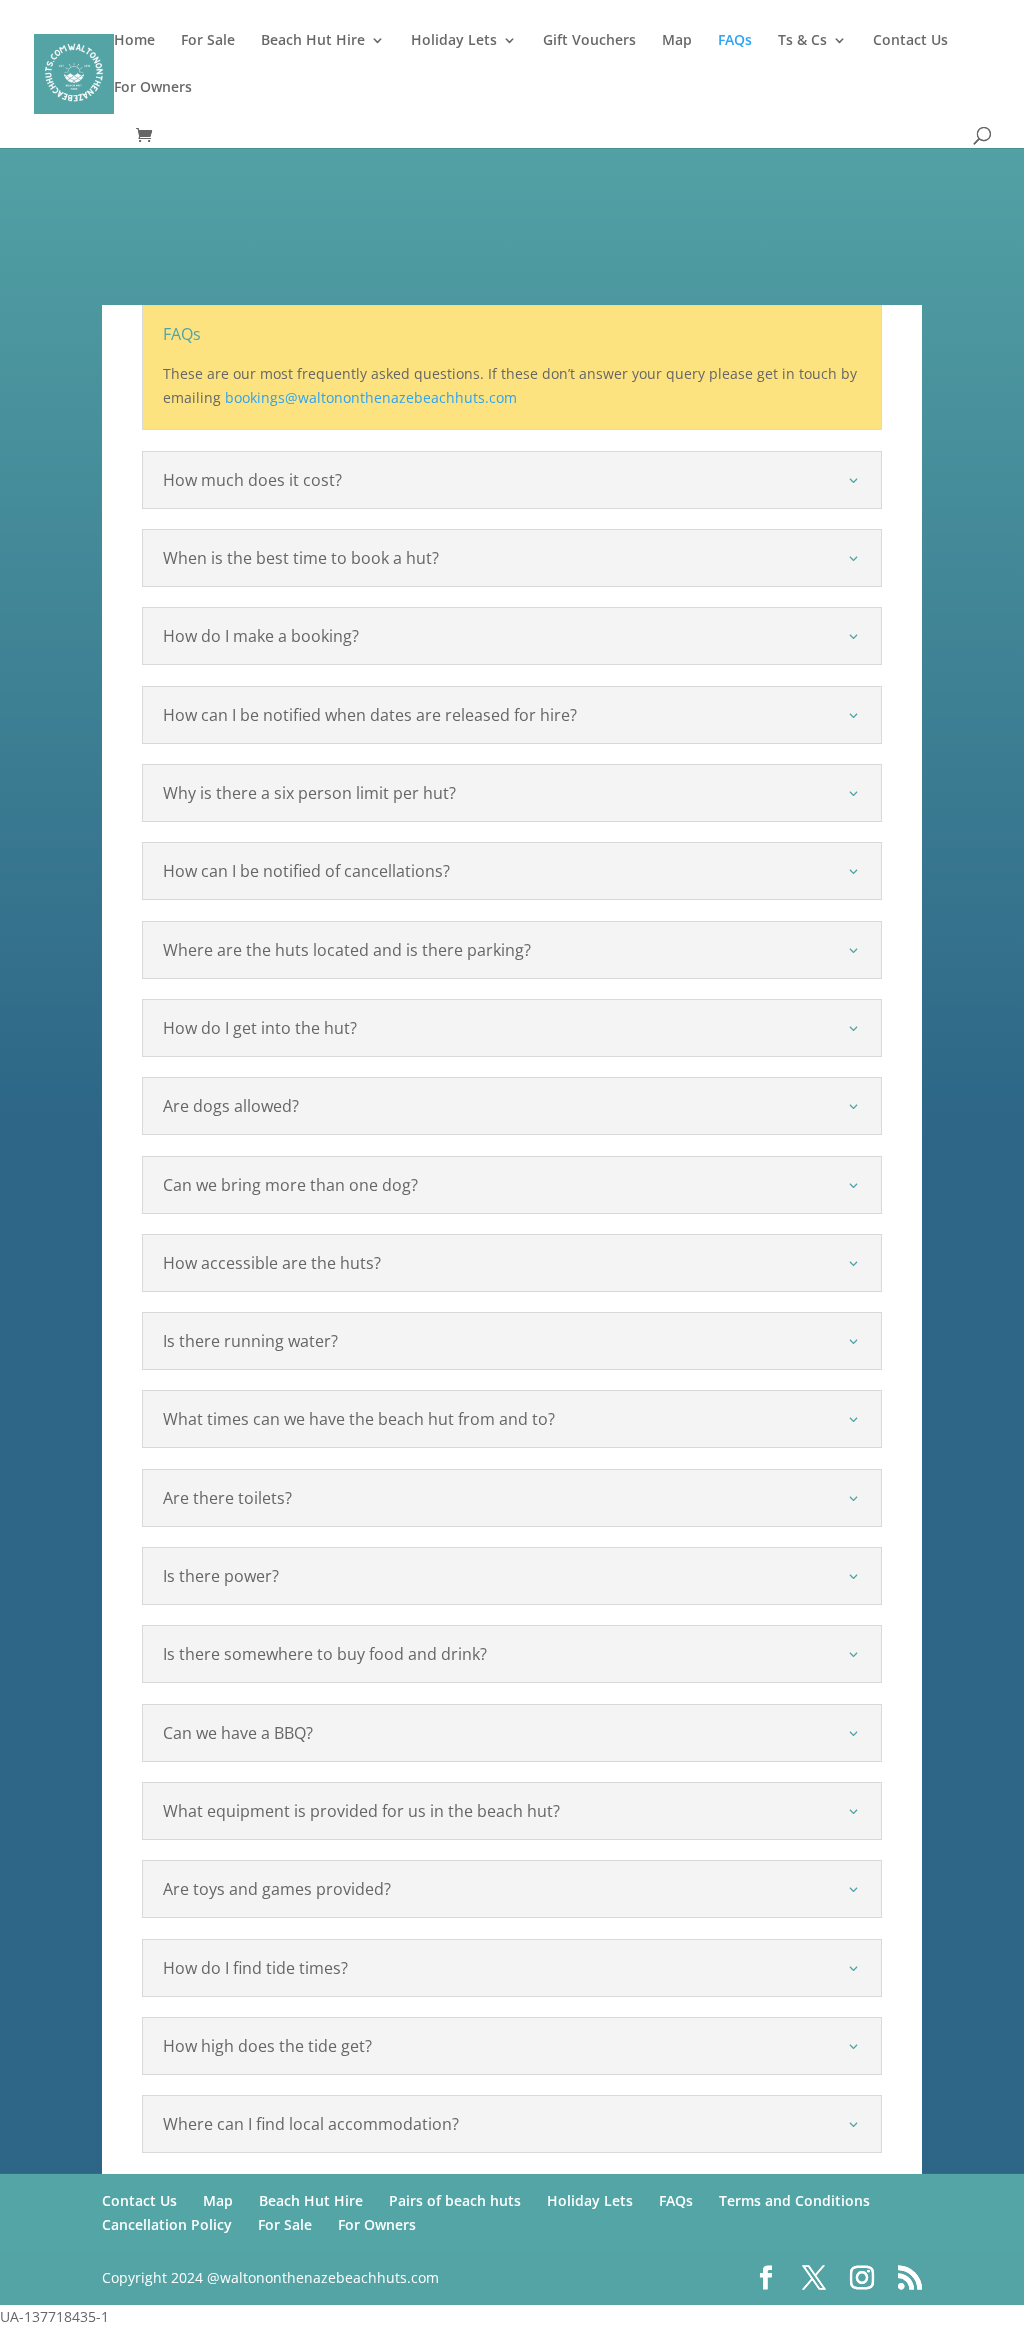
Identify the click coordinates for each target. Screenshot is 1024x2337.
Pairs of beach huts (455, 2200)
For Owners (153, 88)
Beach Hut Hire (313, 41)
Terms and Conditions (794, 2200)
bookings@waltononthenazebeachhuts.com (371, 397)
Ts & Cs (802, 41)
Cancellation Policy (167, 2224)
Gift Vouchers (589, 41)
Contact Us (910, 41)
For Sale (208, 41)
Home (134, 41)
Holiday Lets (454, 41)
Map (677, 41)
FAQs (735, 41)
